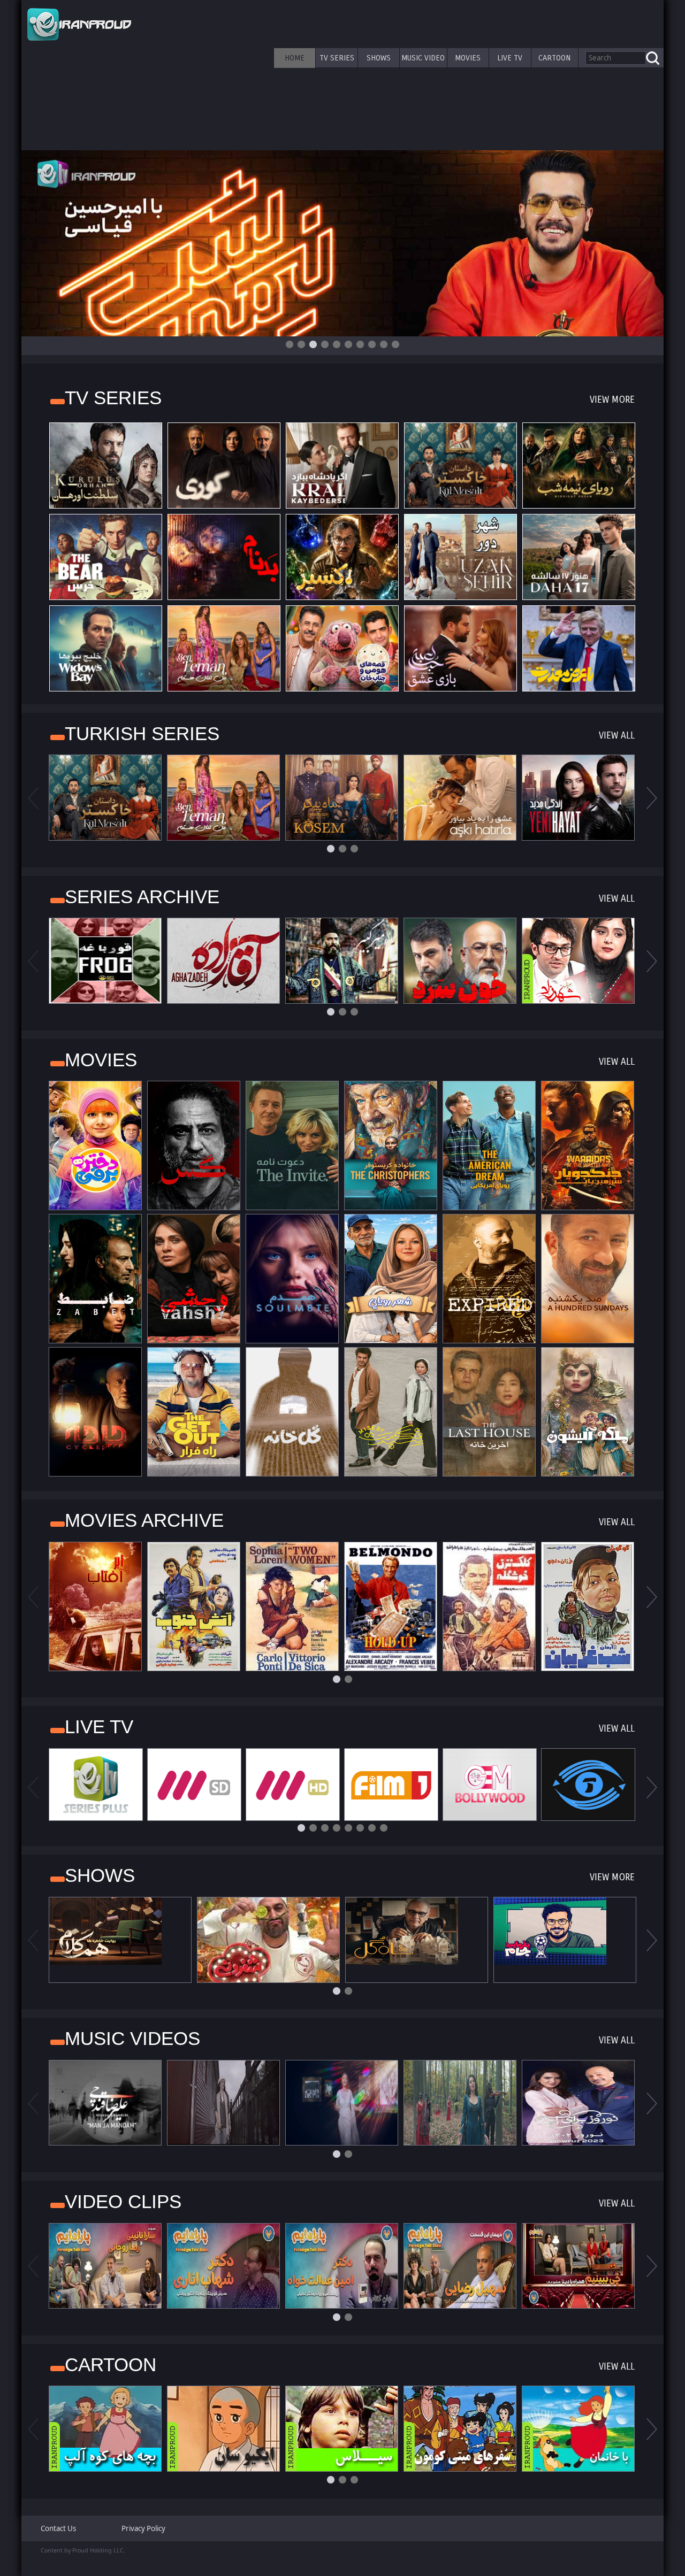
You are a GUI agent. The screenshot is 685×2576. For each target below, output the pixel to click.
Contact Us (58, 2528)
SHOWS (379, 58)
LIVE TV (510, 58)
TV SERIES (337, 58)
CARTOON (554, 58)
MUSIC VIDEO (423, 58)
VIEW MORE (612, 400)
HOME (295, 58)
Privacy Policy (143, 2528)
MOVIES (468, 58)
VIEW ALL (617, 736)
